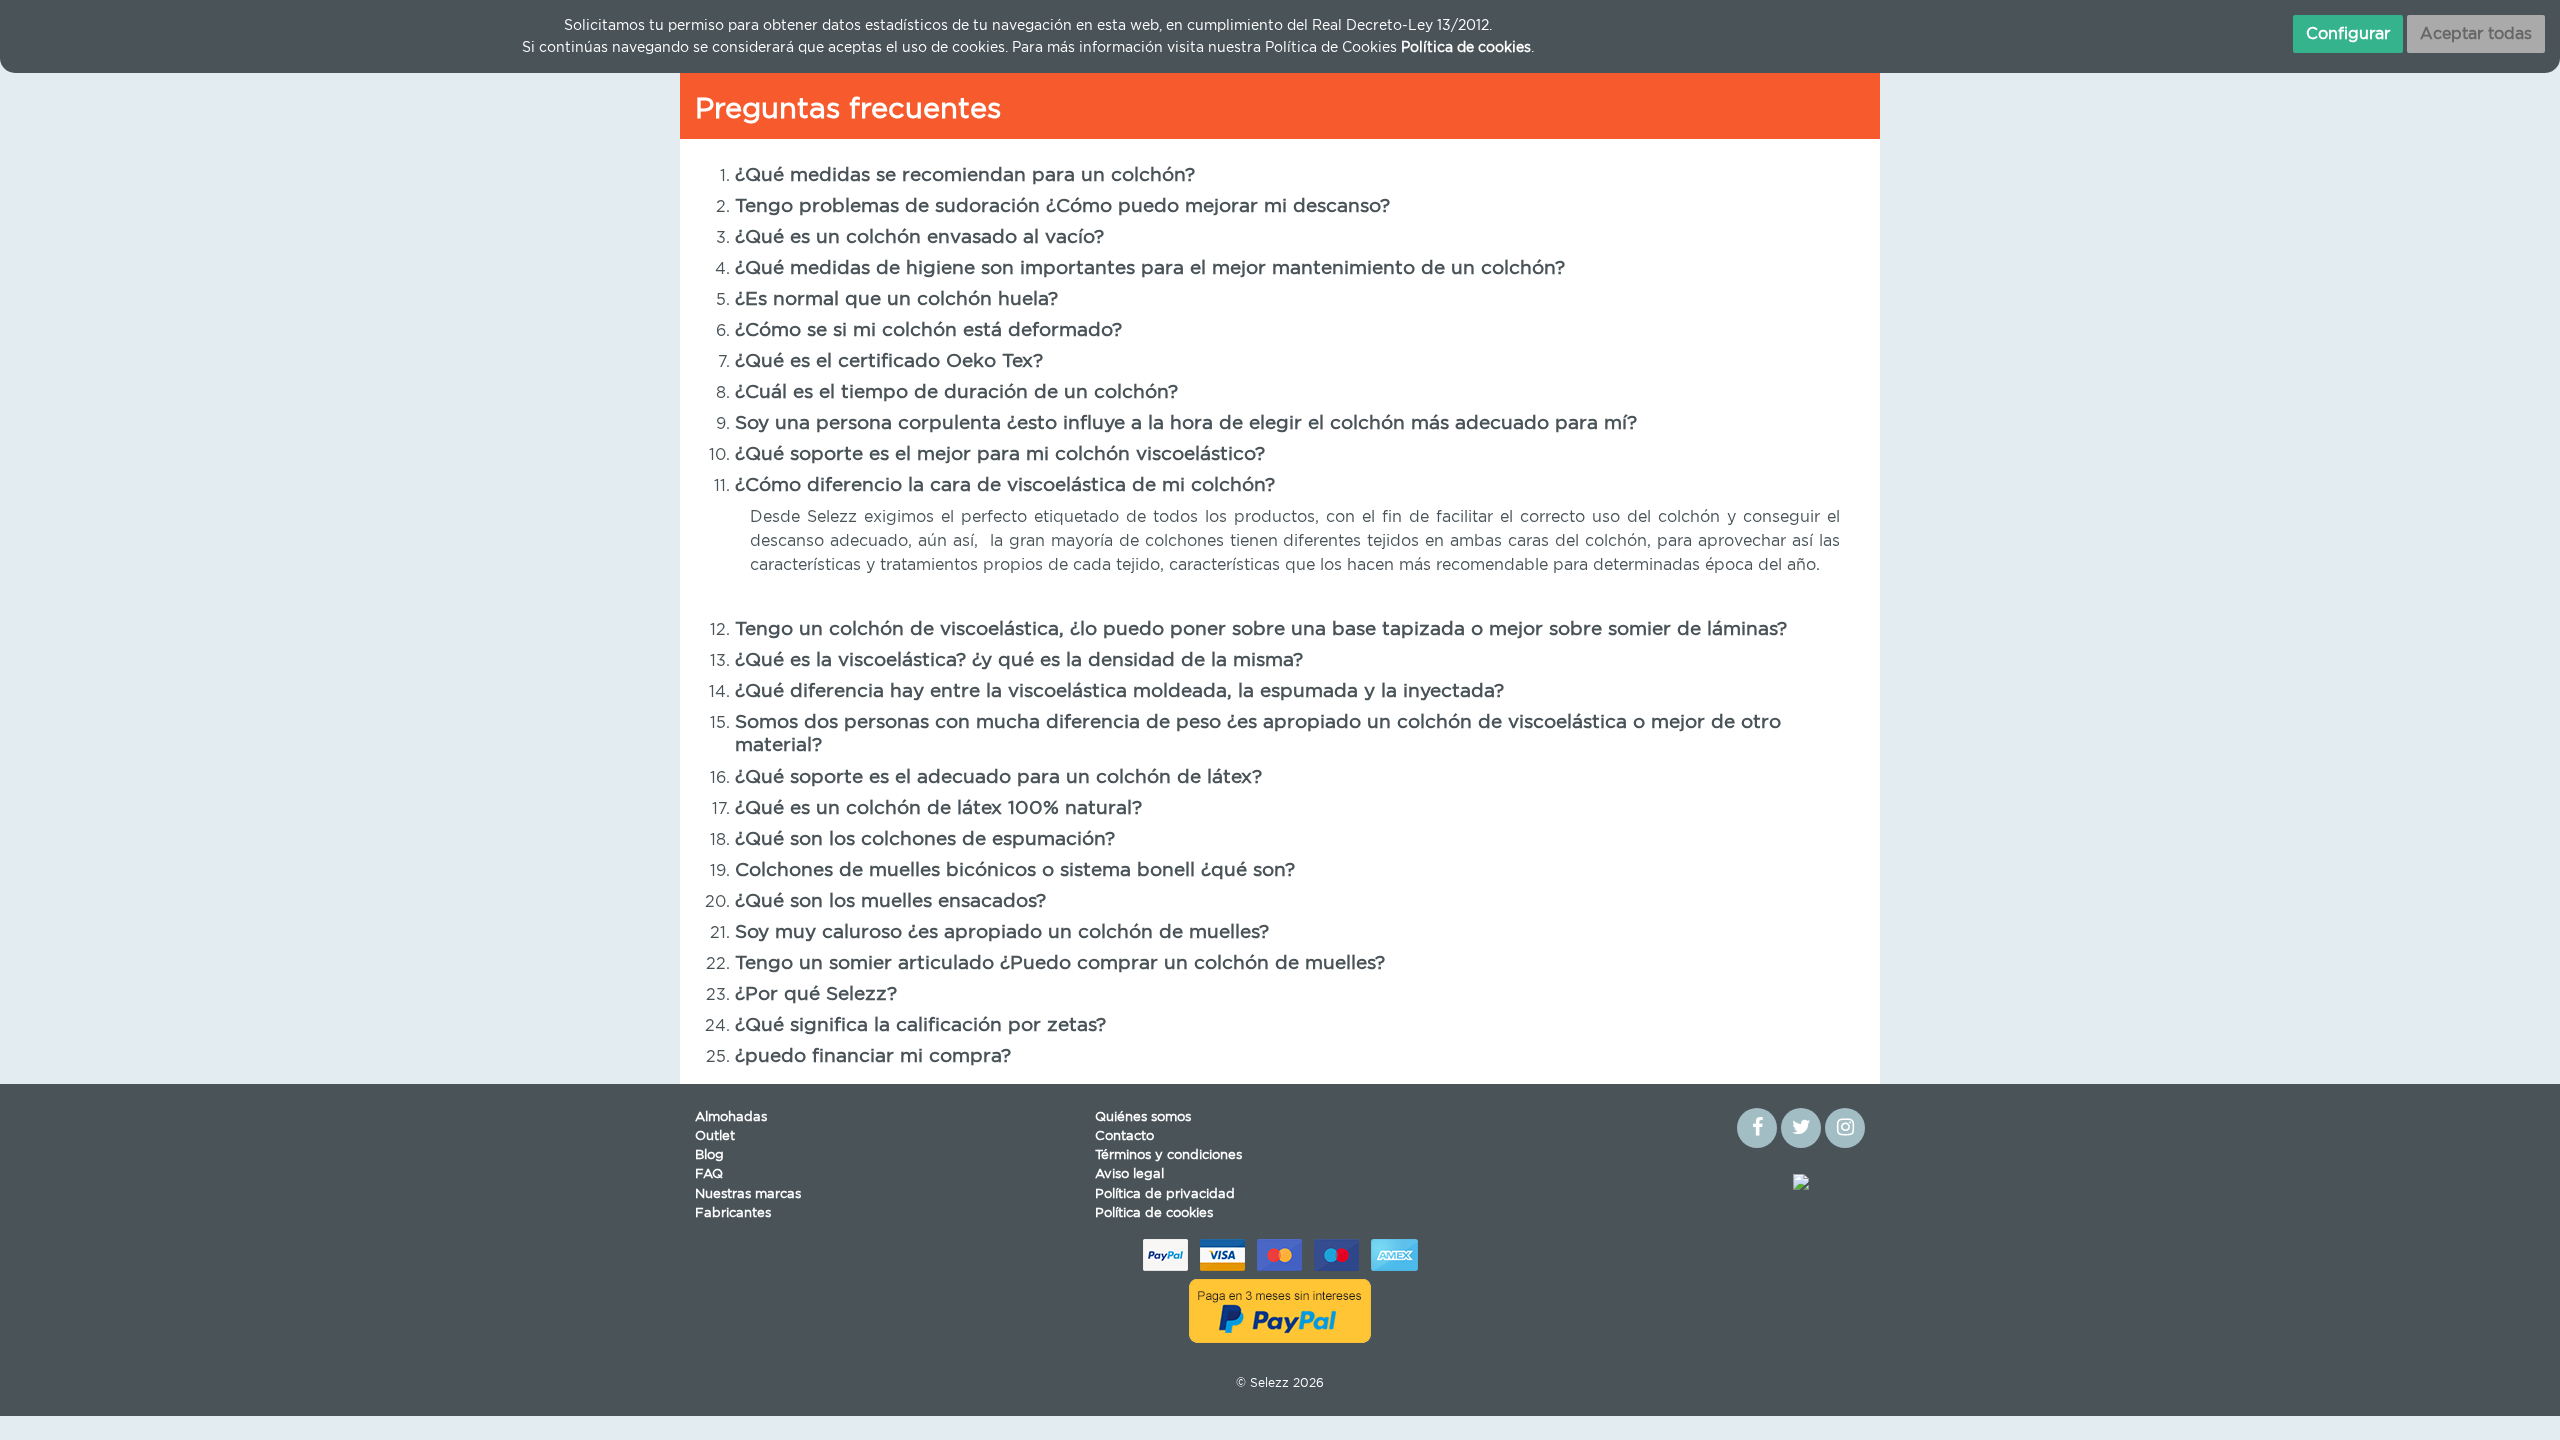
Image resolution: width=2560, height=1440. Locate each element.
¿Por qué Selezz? (816, 994)
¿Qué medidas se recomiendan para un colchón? (965, 175)
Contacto (1124, 1136)
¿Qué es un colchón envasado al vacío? (919, 237)
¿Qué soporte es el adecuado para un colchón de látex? (998, 777)
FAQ (709, 1174)
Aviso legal (1129, 1174)
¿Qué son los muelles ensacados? (890, 901)
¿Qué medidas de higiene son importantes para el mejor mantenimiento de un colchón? (1150, 268)
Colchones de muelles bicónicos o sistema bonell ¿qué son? (1015, 870)
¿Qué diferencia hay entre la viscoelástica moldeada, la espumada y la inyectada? (1119, 691)
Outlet (715, 1136)
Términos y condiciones (1168, 1155)
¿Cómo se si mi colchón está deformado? (928, 330)
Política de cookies (1154, 1213)
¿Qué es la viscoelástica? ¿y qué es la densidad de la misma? (1019, 660)
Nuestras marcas (748, 1194)
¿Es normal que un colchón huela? (896, 299)
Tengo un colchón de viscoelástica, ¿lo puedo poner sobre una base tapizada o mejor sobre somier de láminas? (1261, 629)
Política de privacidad (1165, 1194)
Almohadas (731, 1117)
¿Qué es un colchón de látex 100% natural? (938, 808)
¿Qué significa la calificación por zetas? (920, 1025)
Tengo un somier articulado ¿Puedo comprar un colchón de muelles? (1060, 963)
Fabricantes (733, 1213)
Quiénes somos (1143, 1117)
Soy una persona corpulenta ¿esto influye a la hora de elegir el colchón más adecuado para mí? (1186, 423)
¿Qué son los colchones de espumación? (925, 839)
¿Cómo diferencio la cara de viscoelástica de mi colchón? (1005, 485)
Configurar (2348, 34)
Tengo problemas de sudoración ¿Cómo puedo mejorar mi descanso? (1062, 206)
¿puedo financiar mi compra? (873, 1056)
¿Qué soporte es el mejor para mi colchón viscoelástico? (1000, 454)
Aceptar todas (2476, 34)
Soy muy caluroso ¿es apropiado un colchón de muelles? (1002, 932)
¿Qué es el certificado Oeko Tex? (889, 361)
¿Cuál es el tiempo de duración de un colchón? (956, 392)
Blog (709, 1155)
